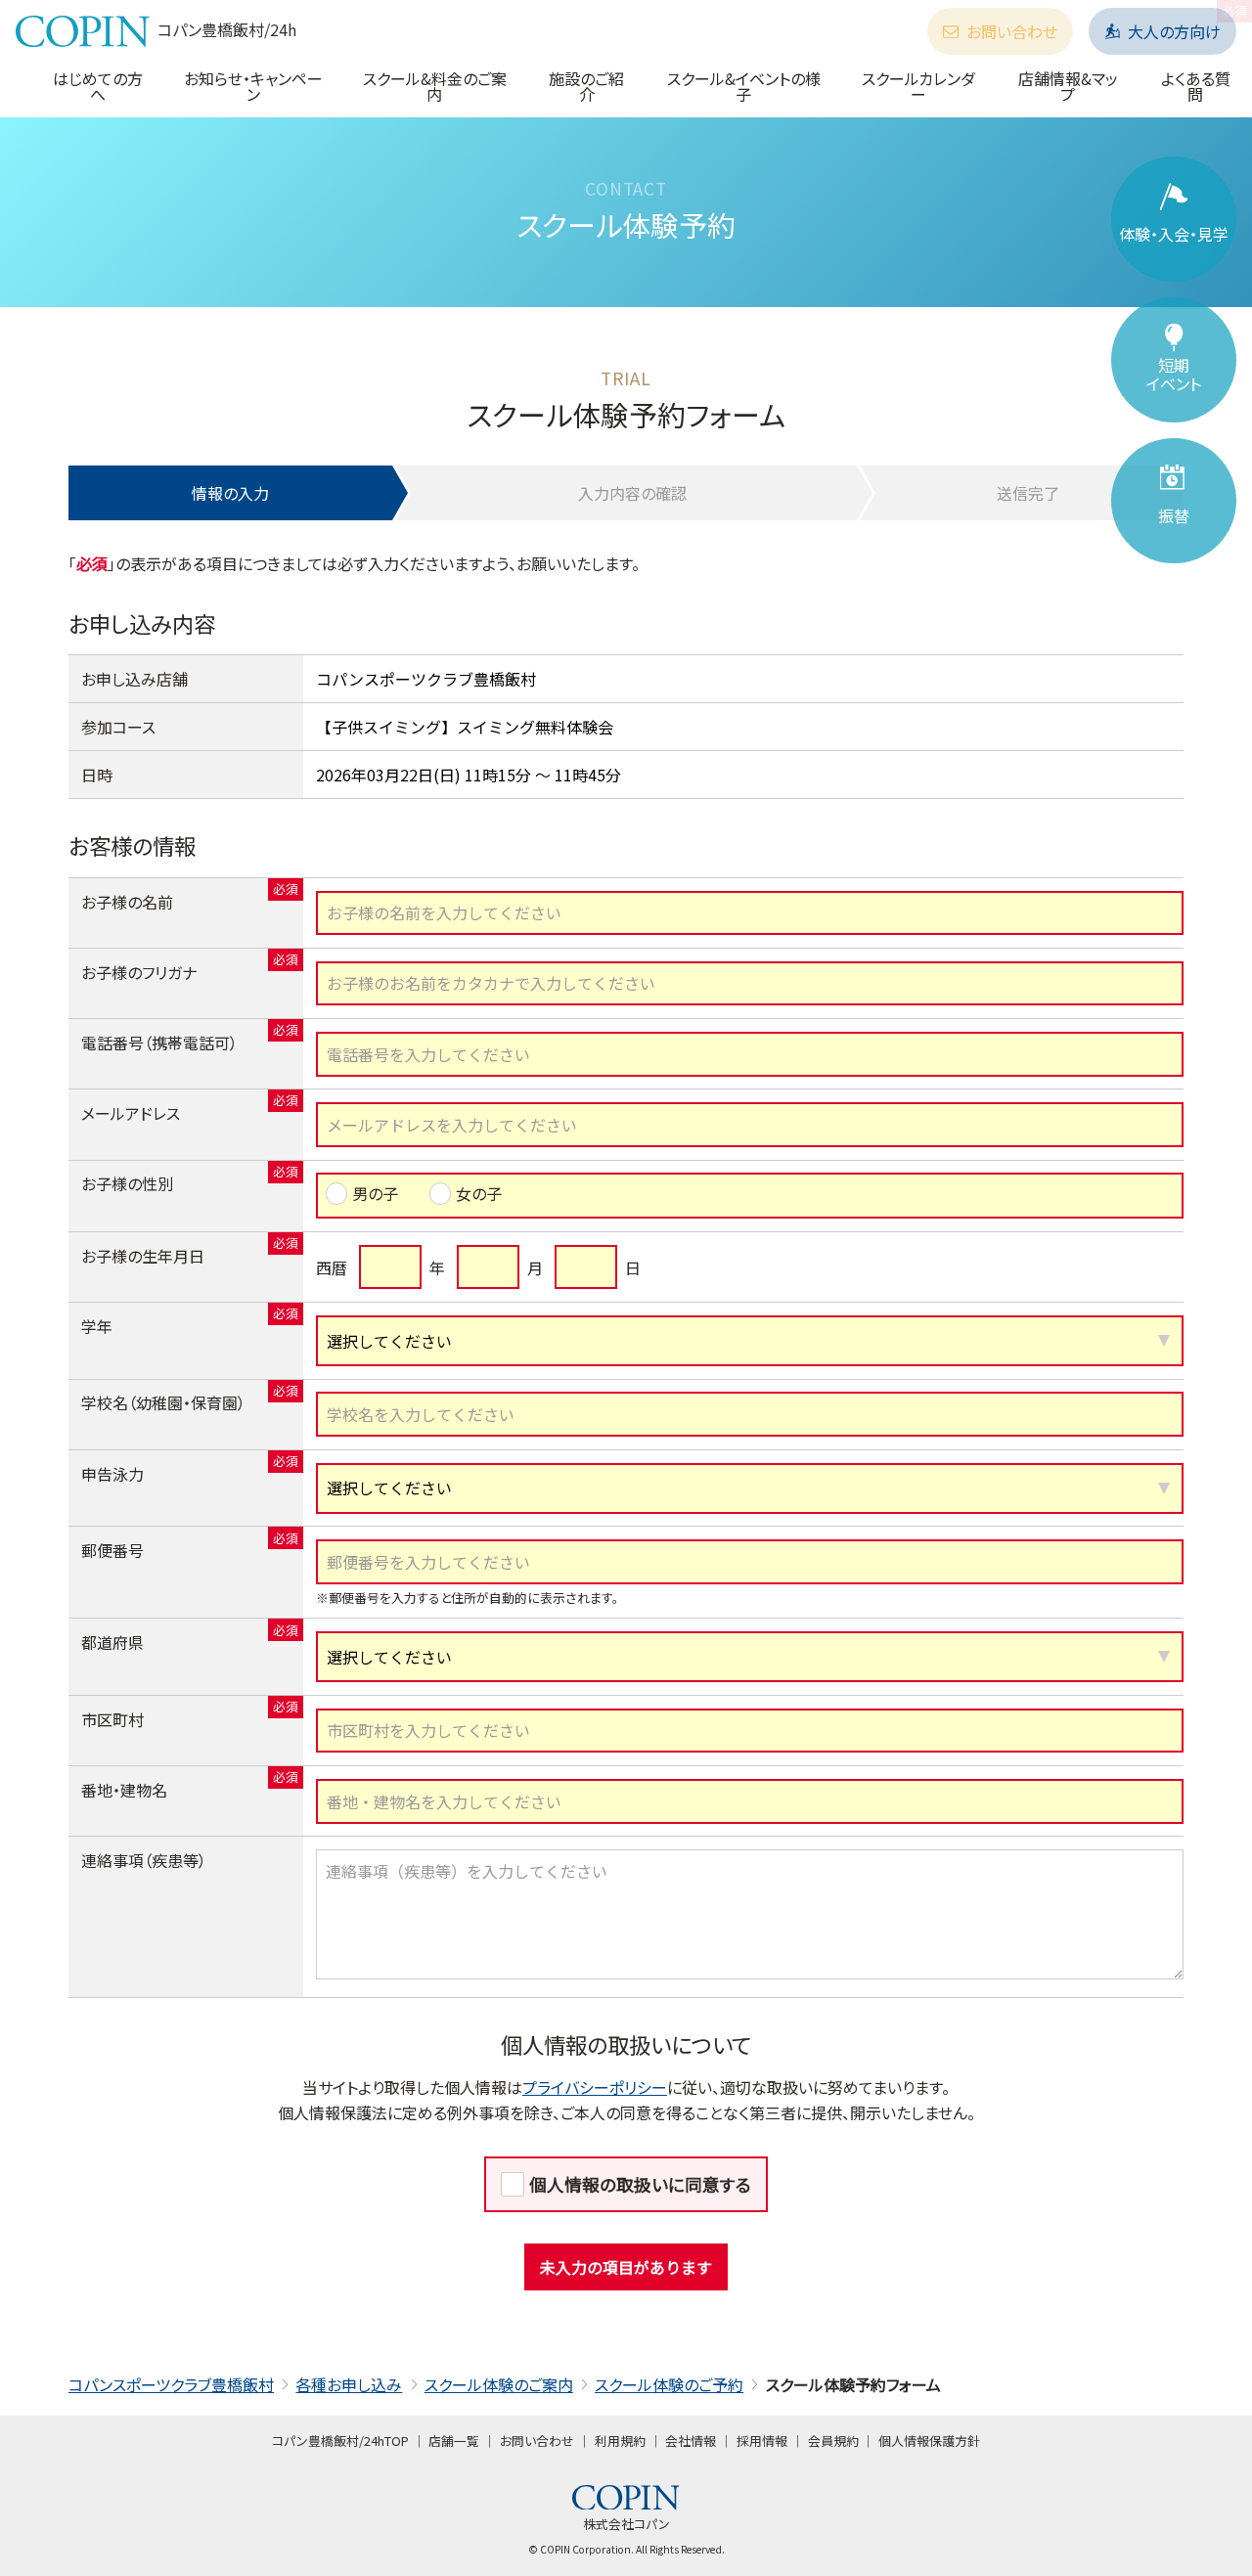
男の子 (375, 1193)
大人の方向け (1174, 31)
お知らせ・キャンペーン (253, 86)
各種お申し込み (349, 2384)
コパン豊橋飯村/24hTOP (340, 2441)
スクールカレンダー (918, 86)
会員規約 (833, 2441)
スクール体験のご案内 (499, 2384)
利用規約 (620, 2441)
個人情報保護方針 (929, 2441)
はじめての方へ (98, 86)
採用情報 (762, 2441)
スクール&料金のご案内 (435, 86)
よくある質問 (1196, 86)
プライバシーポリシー (595, 2087)
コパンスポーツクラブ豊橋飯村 (171, 2384)
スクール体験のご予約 (669, 2384)
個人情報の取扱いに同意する (640, 2184)
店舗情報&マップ (1068, 86)
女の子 (479, 1193)
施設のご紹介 (586, 86)
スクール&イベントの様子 (744, 86)
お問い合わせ (1012, 31)
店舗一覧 (454, 2441)
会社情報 (691, 2441)
